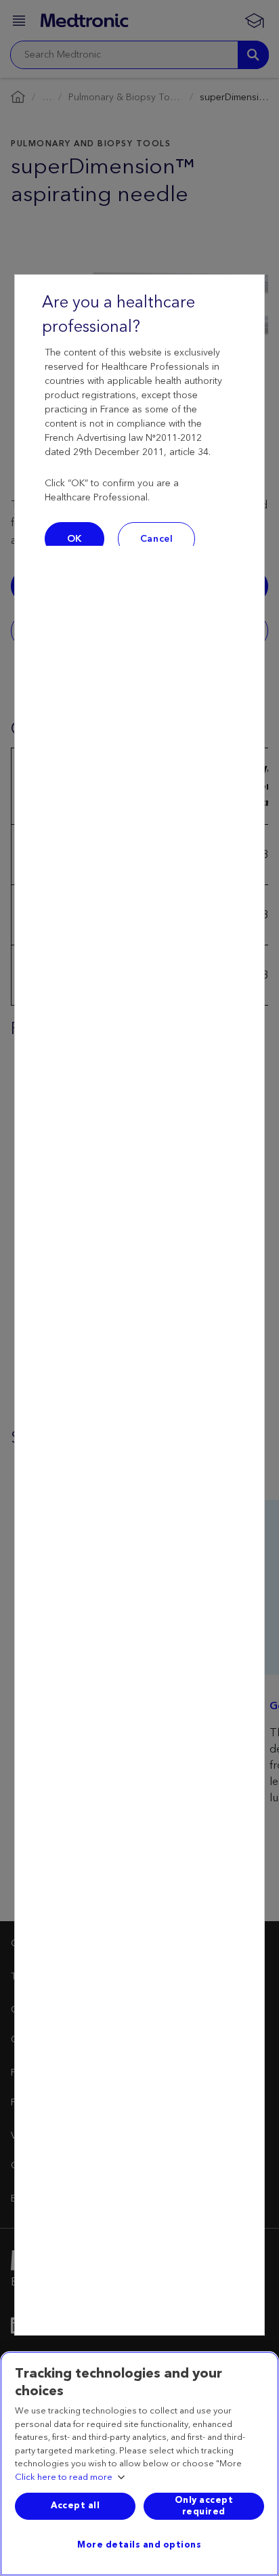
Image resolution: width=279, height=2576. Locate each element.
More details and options (139, 2545)
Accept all (75, 2506)
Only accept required (204, 2506)
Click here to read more (64, 2478)
